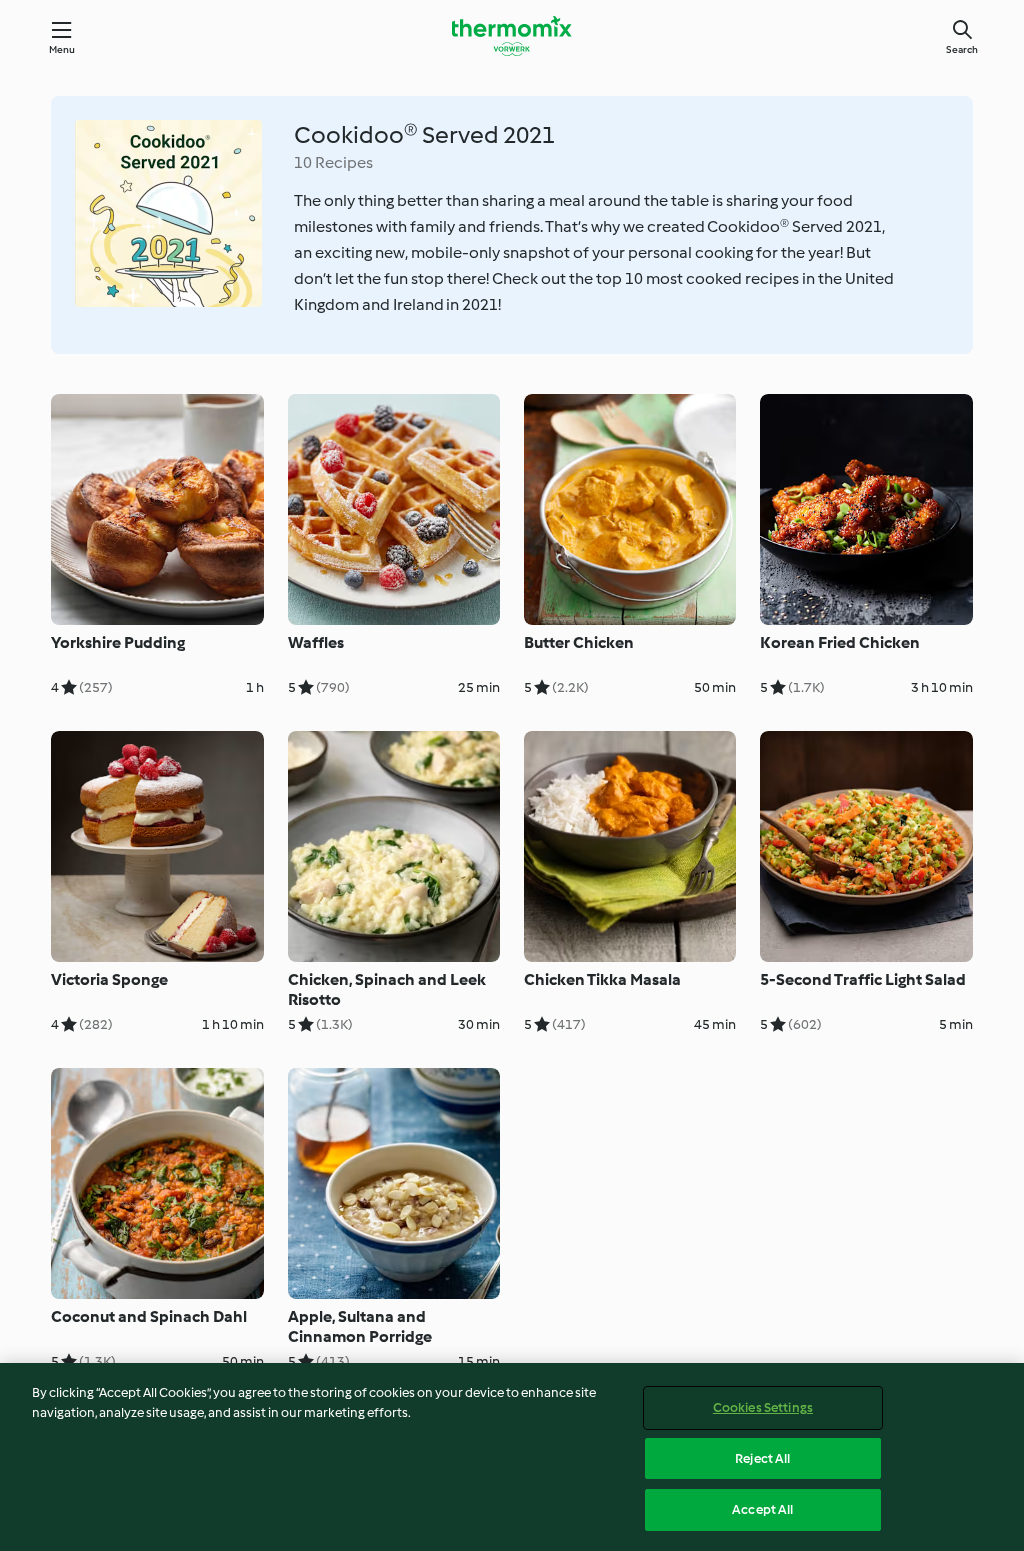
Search (962, 49)
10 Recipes (333, 162)
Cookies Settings (763, 1407)
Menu (62, 49)
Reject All (762, 1458)
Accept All (762, 1509)
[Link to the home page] (512, 36)
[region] (512, 1457)
